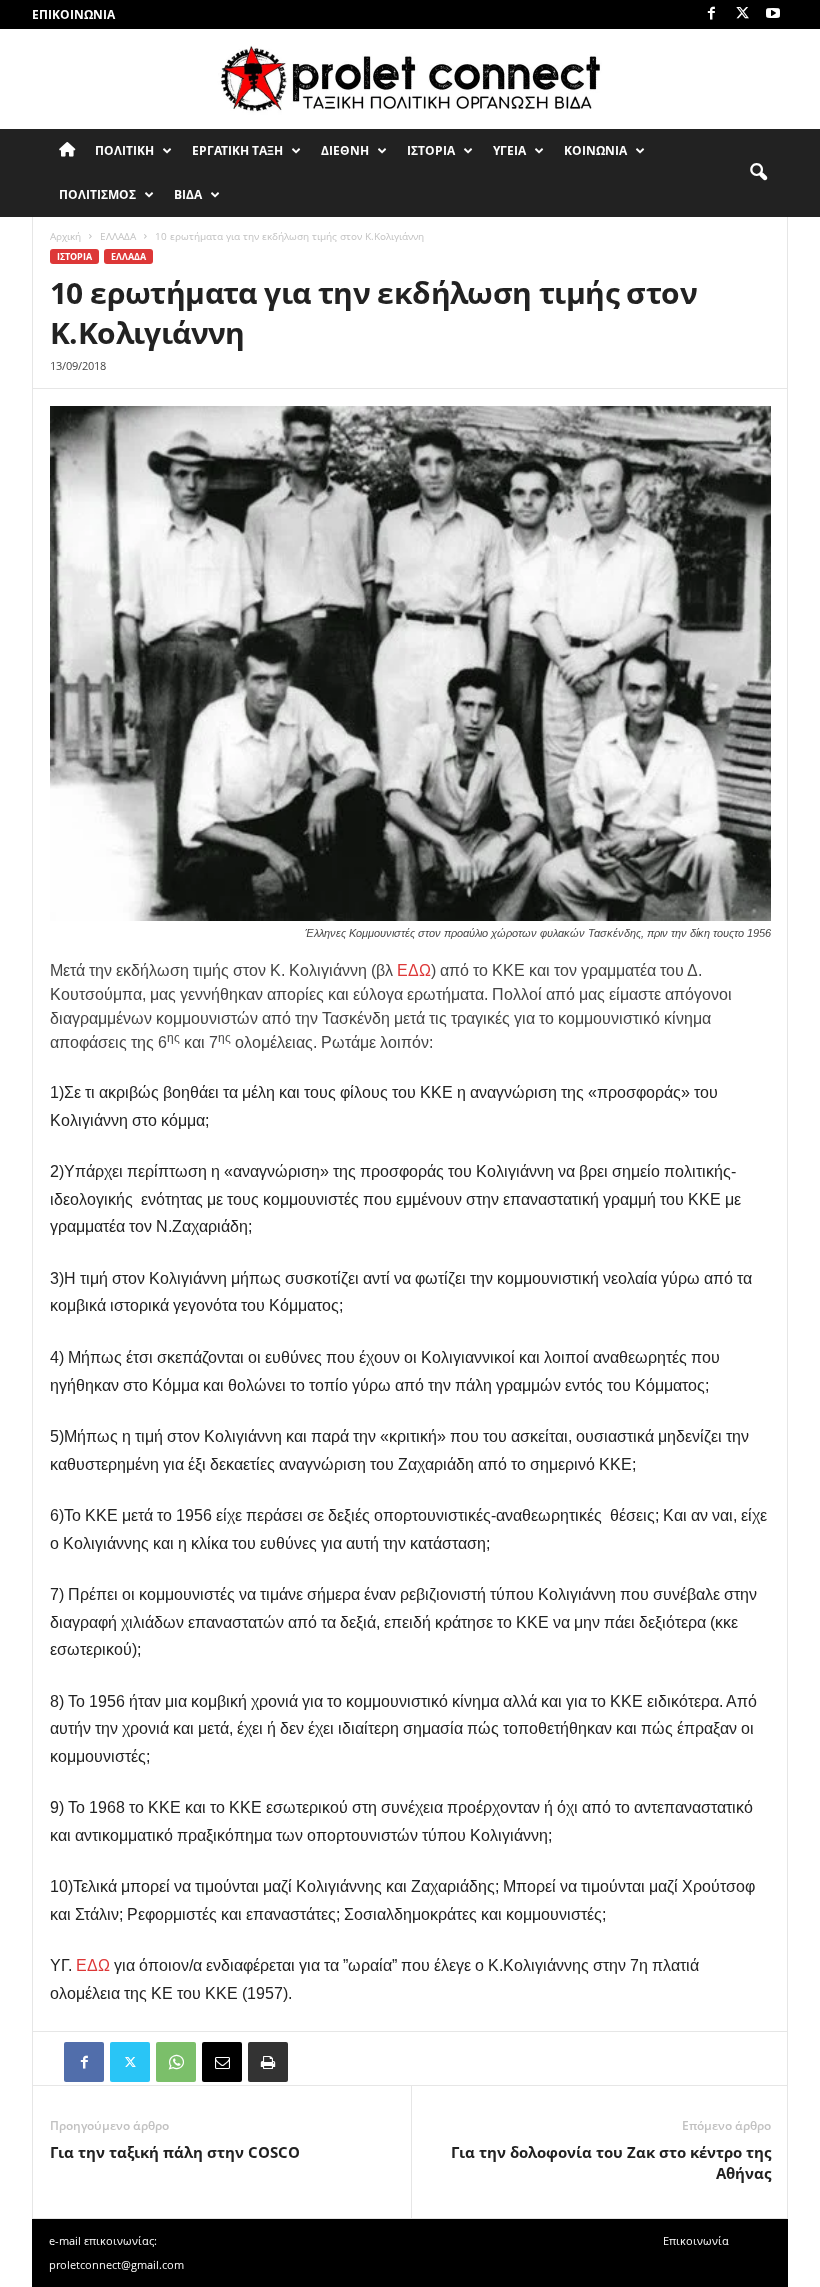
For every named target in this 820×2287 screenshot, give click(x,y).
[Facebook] (711, 14)
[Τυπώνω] (268, 2062)
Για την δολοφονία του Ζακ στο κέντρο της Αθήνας (611, 2162)
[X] (742, 14)
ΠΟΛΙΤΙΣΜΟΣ (97, 194)
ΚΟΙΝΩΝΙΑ (595, 150)
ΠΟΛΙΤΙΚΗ (124, 150)
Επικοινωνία (73, 14)
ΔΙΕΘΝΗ (345, 150)
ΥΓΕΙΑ (509, 150)
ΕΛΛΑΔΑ (118, 236)
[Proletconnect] (410, 79)
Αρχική (65, 236)
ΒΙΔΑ (188, 194)
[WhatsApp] (176, 2062)
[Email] (222, 2062)
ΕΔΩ (414, 970)
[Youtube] (773, 14)
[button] (758, 173)
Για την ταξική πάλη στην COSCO (175, 2152)
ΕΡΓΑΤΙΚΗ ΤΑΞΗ (237, 150)
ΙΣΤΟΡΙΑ (431, 150)
